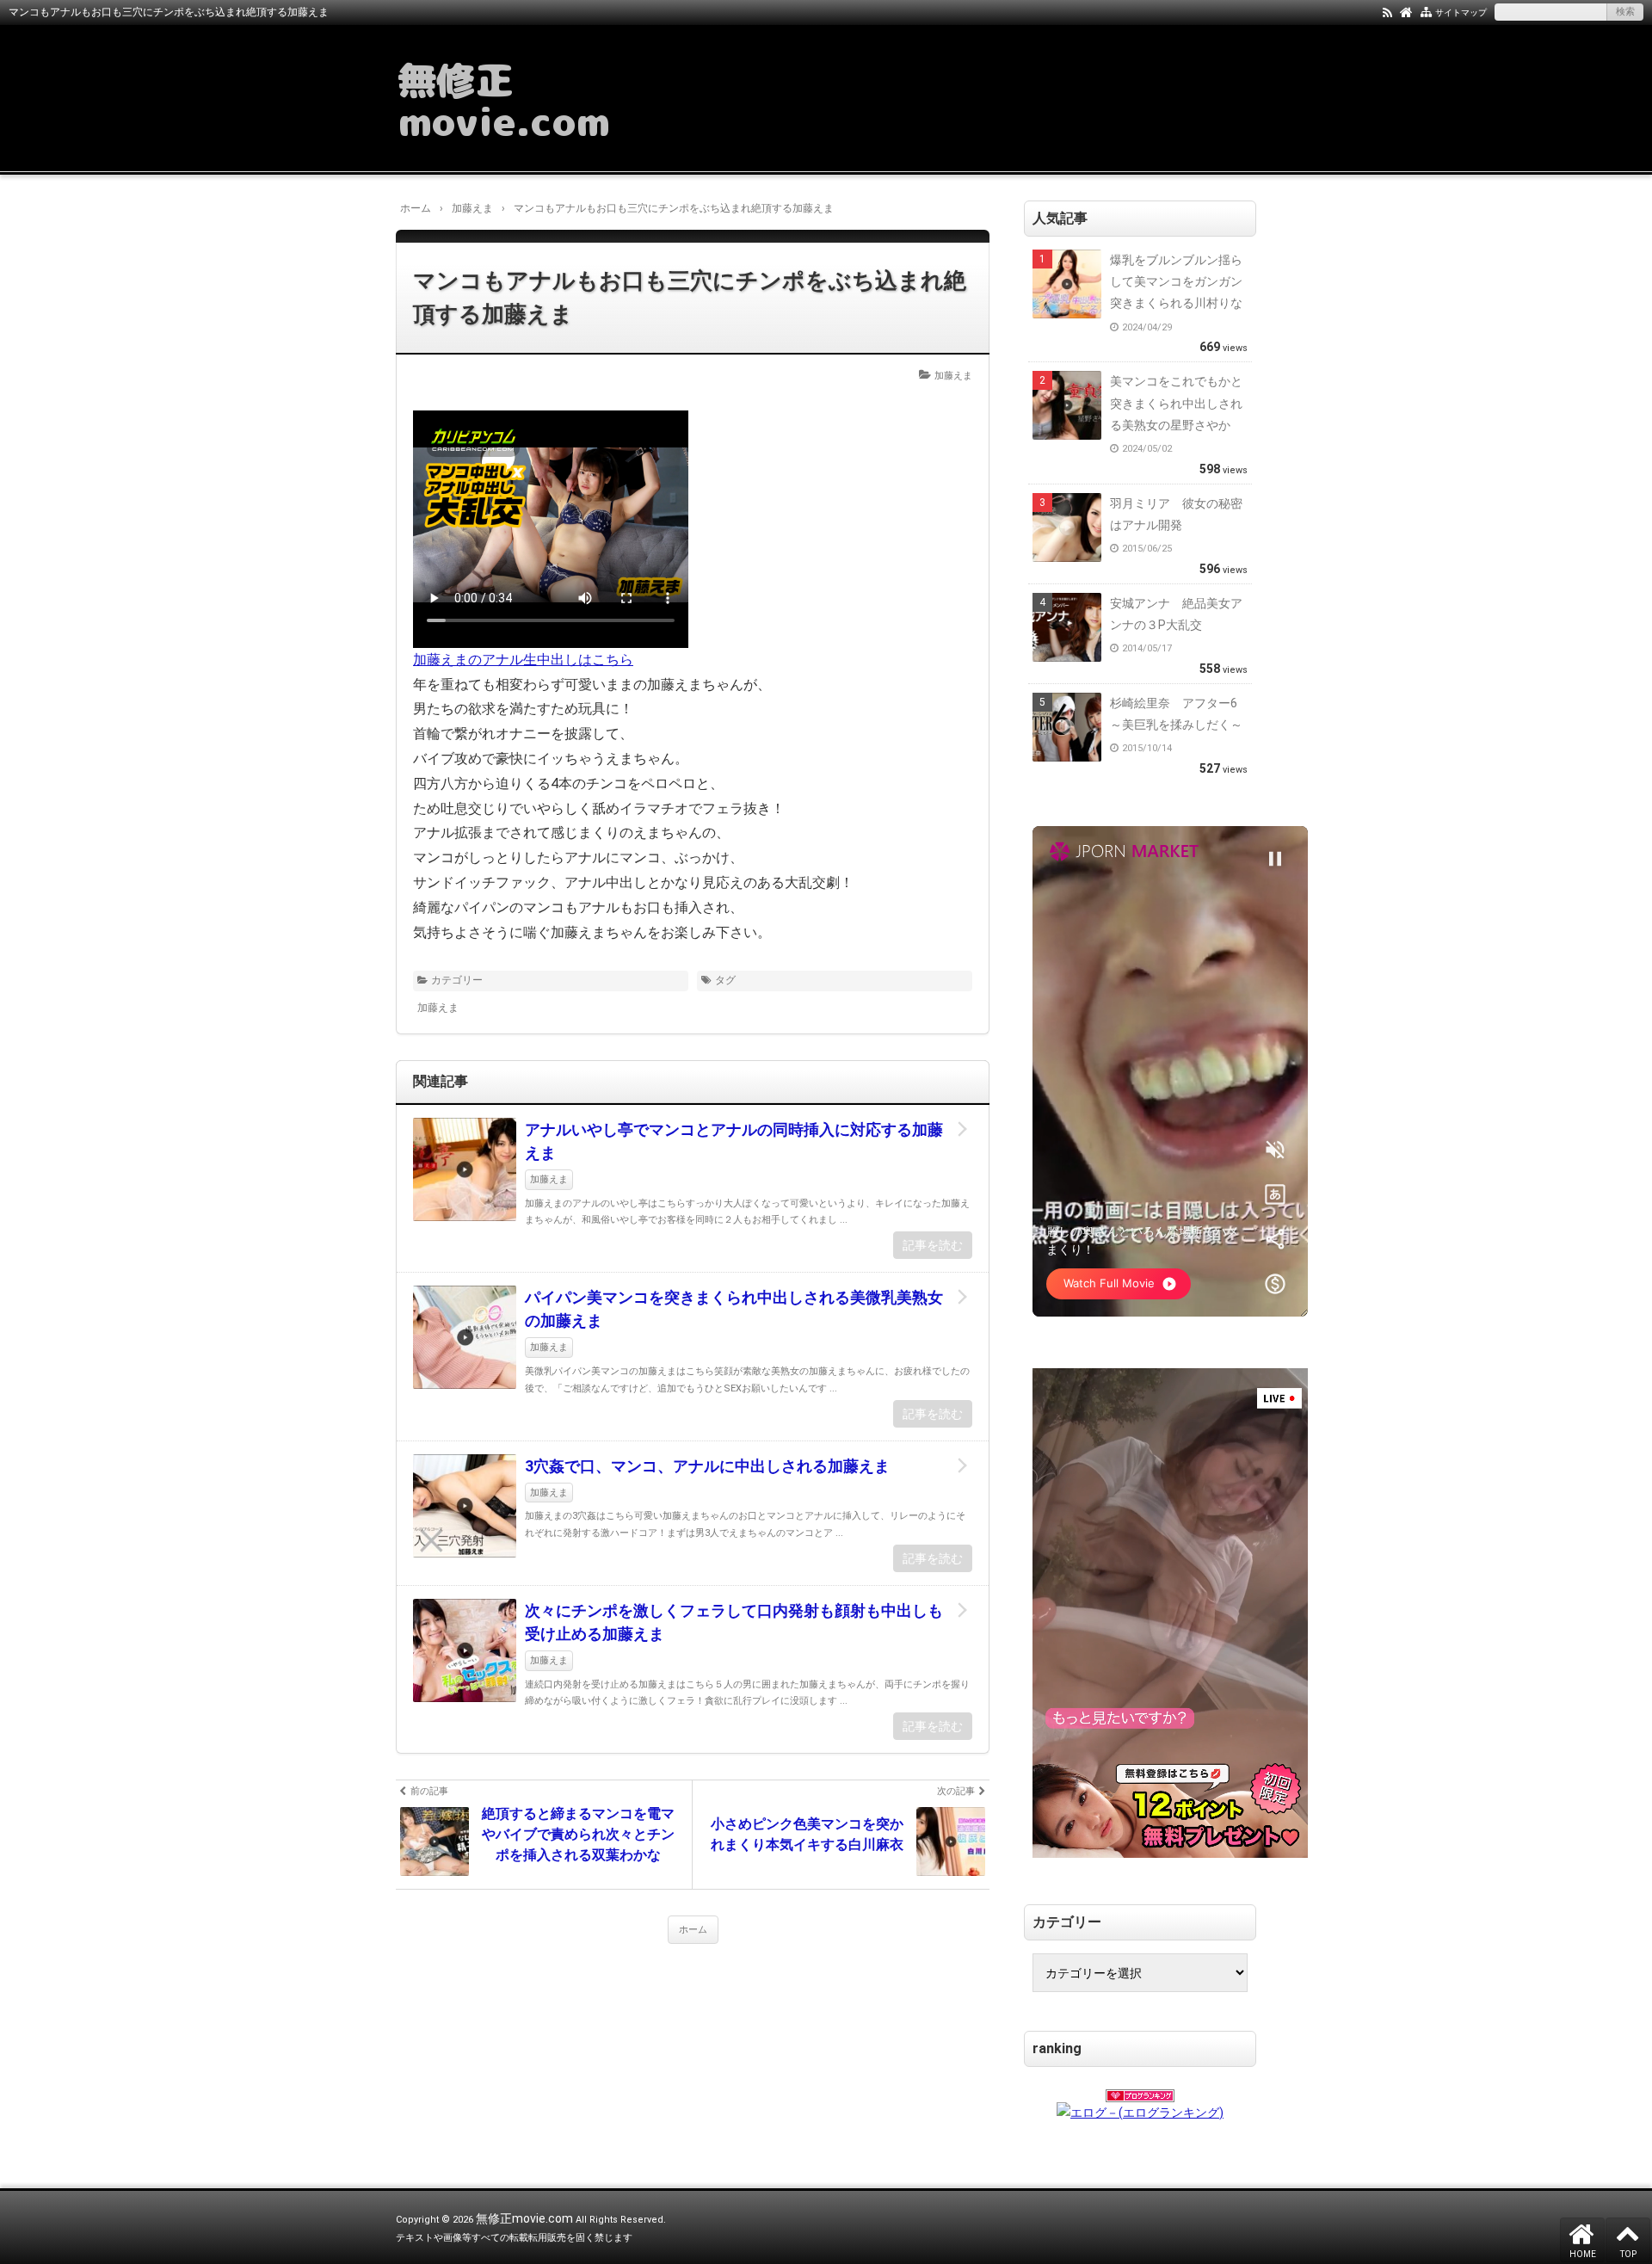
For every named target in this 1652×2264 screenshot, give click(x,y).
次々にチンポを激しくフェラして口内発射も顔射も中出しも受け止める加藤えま (734, 1622)
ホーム (693, 1930)
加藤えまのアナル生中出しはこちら (523, 660)
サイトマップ (1461, 12)
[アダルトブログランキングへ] (1140, 2090)
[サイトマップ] (1426, 11)
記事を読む (933, 1245)
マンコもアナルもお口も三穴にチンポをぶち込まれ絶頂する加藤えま (690, 297)
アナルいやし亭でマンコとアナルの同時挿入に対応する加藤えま (734, 1141)
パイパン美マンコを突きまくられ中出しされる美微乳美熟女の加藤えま (734, 1309)
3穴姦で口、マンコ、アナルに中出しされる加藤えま (707, 1466)
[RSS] (1387, 11)
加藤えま (953, 376)
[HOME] (1406, 11)
